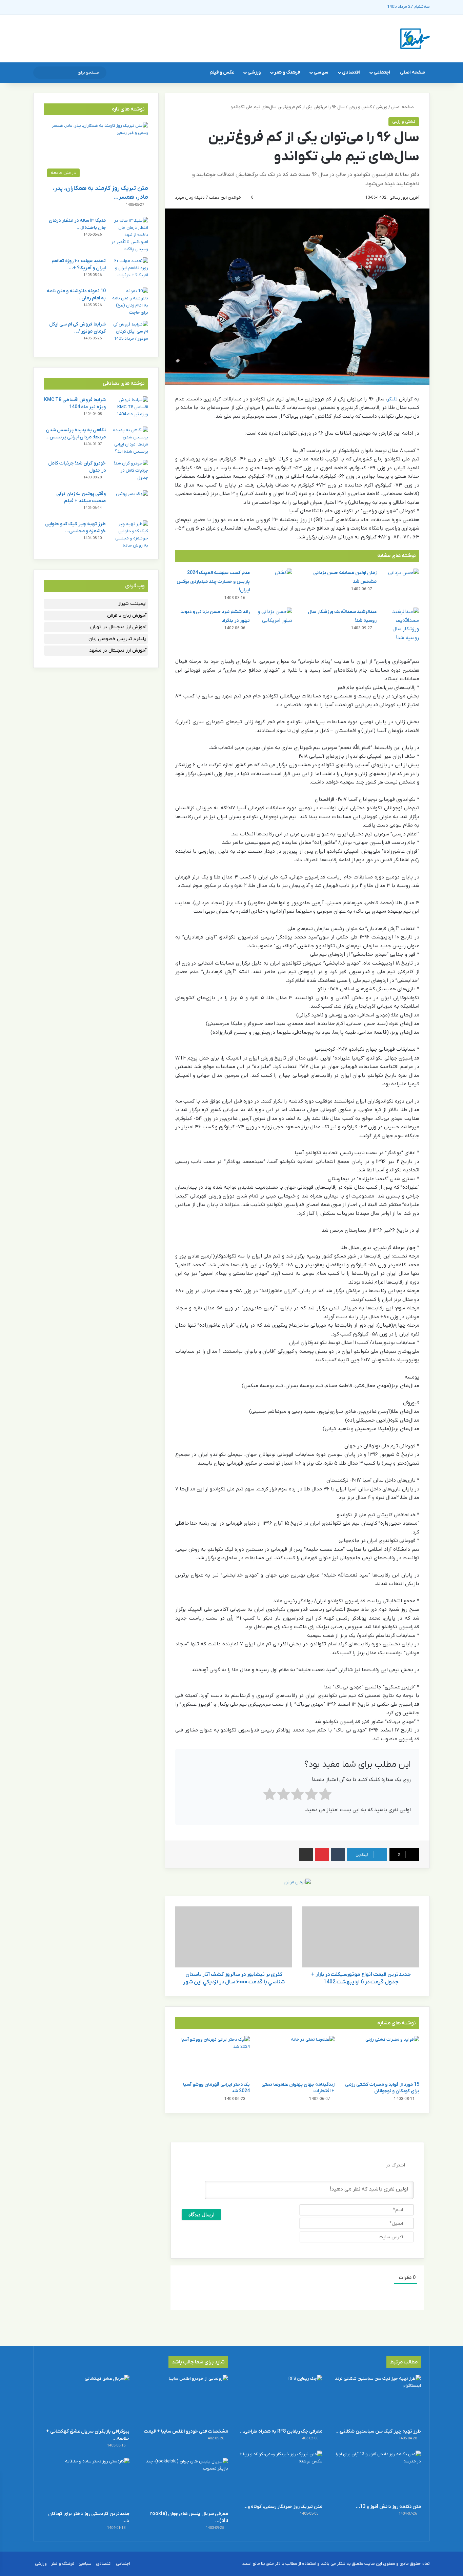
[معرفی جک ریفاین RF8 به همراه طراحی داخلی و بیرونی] (279, 2400)
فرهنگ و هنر (287, 72)
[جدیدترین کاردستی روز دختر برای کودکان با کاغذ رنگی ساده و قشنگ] (86, 2482)
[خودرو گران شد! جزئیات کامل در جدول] (129, 472)
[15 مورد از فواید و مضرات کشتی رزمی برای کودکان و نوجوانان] (382, 2057)
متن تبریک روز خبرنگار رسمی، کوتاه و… (283, 2507)
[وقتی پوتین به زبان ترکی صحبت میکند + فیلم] (129, 503)
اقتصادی (351, 72)
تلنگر (392, 399)
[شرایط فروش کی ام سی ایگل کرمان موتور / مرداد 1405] (129, 333)
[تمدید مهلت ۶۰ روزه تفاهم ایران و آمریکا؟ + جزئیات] (129, 270)
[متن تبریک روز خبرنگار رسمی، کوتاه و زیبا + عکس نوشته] (279, 2475)
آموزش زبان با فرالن (127, 616)
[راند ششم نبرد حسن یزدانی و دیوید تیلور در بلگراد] (274, 620)
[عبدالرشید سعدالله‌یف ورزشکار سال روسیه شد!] (400, 625)
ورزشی (254, 72)
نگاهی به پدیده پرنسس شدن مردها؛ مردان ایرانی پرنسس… (76, 434)
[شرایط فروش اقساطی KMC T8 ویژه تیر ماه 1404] (129, 409)
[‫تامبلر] (338, 1855)
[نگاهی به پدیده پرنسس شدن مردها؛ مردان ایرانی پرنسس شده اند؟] (129, 441)
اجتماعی (382, 72)
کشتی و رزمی (360, 107)
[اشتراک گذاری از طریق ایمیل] (306, 1855)
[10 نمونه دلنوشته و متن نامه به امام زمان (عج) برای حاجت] (129, 302)
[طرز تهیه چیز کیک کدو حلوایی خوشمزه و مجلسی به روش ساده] (129, 535)
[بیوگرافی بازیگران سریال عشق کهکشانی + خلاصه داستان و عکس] (86, 2400)
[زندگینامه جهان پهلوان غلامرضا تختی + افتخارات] (297, 2057)
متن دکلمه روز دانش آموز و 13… (388, 2507)
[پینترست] (322, 1855)
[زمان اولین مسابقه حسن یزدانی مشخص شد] (400, 581)
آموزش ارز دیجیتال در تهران (118, 627)
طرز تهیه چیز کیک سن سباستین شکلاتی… (378, 2431)
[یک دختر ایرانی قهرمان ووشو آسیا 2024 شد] (213, 2057)
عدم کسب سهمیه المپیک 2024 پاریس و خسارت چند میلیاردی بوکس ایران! (213, 581)
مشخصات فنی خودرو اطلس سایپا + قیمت (186, 2431)
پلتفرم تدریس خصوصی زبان (117, 639)
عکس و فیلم (222, 72)
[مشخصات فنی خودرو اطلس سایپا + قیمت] (184, 2400)
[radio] (325, 1796)
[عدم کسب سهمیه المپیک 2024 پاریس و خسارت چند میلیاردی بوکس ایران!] (274, 581)
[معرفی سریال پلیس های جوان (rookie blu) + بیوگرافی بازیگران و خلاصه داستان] (184, 2482)
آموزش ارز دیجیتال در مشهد (118, 650)
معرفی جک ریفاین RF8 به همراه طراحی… (281, 2431)
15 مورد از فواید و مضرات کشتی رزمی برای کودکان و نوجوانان (382, 2088)
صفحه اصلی (412, 72)
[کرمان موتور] (297, 1882)
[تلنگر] (415, 39)
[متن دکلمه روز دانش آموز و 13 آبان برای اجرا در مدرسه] (377, 2475)
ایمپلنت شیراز (132, 604)
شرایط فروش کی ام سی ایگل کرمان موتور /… (77, 328)
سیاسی (321, 72)
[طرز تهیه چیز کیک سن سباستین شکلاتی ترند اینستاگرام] (377, 2400)
